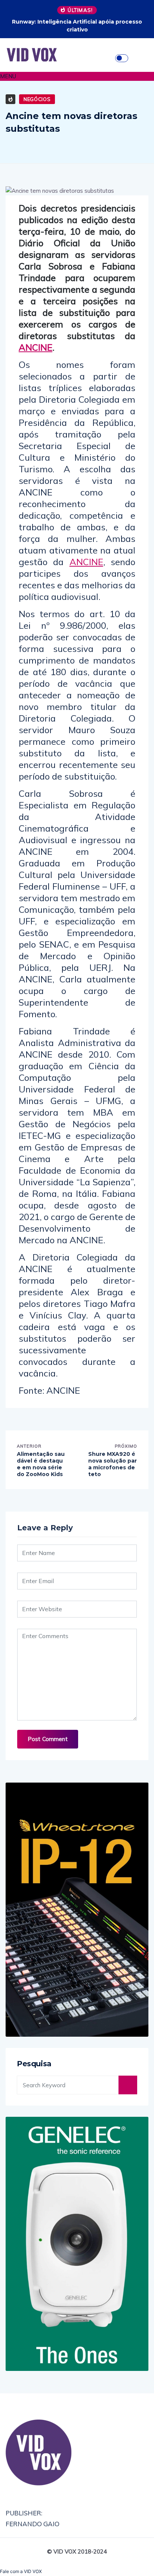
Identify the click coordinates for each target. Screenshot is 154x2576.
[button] (77, 76)
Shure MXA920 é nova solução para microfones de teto (113, 1464)
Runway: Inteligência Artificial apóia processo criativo (77, 26)
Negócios (37, 99)
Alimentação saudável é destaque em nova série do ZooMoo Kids (41, 1464)
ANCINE (36, 347)
